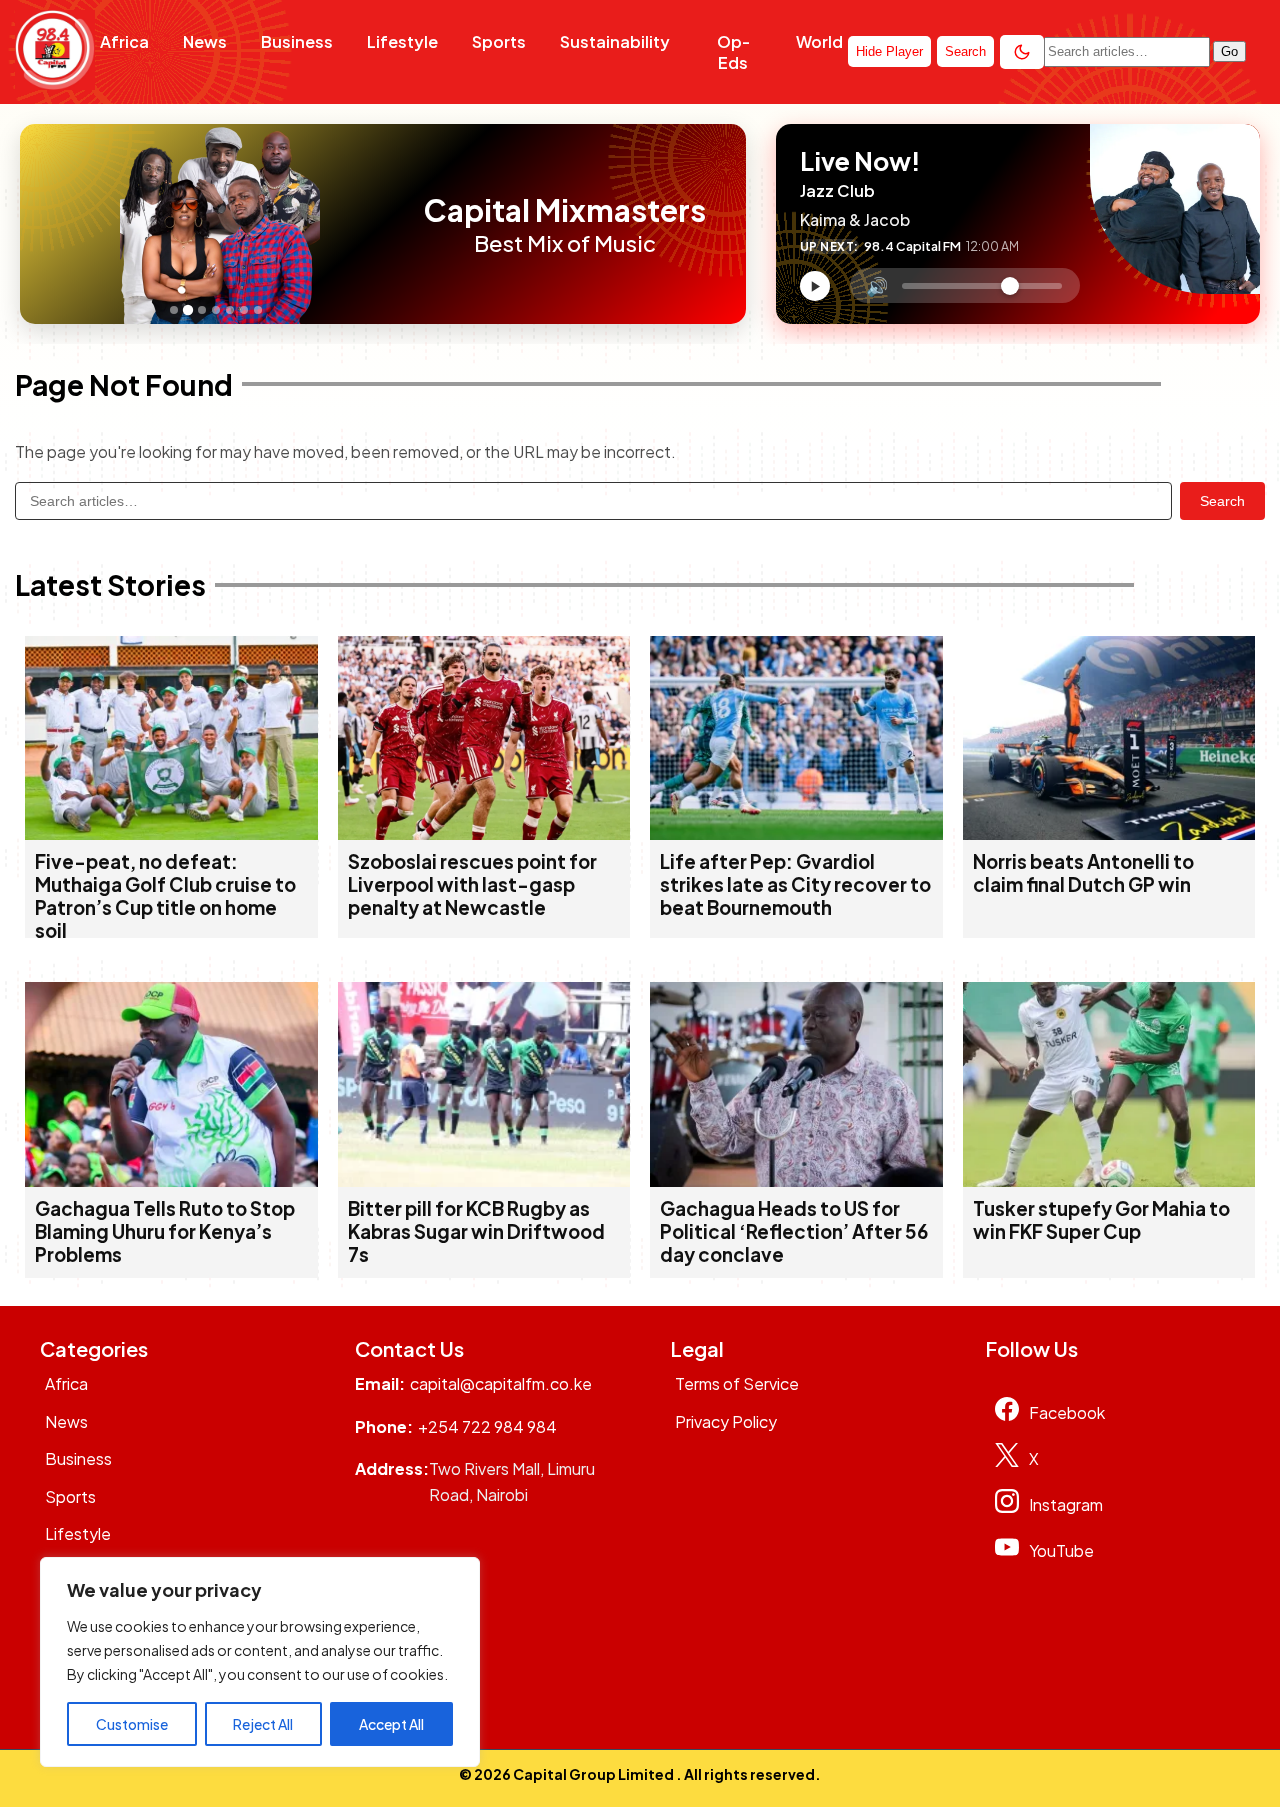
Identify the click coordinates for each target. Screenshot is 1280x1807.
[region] (260, 1662)
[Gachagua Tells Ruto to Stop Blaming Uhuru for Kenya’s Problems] (171, 1180)
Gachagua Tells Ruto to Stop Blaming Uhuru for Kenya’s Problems (165, 1231)
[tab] (174, 310)
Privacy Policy (726, 1421)
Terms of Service (737, 1383)
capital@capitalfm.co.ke (501, 1383)
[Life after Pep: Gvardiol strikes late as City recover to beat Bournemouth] (796, 833)
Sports (499, 41)
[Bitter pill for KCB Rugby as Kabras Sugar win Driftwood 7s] (484, 1180)
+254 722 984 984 (487, 1426)
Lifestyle (402, 41)
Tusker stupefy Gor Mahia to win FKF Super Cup (1101, 1220)
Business (297, 41)
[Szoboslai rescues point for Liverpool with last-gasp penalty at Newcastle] (484, 833)
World (819, 41)
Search (1222, 501)
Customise (132, 1724)
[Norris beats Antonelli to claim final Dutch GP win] (1109, 833)
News (205, 41)
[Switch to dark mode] (1022, 52)
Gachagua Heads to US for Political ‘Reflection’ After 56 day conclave (794, 1231)
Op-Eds (733, 52)
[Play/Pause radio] (815, 286)
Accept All (391, 1724)
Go (1229, 51)
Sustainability (615, 41)
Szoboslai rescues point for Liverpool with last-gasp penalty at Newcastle (472, 884)
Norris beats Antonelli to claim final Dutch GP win (1083, 873)
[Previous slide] (41, 224)
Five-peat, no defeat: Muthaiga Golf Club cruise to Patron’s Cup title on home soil (165, 896)
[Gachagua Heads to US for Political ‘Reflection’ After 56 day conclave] (796, 1180)
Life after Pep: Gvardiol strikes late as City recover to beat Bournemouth (795, 884)
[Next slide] (398, 224)
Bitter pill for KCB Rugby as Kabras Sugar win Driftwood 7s (476, 1231)
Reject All (263, 1724)
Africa (124, 41)
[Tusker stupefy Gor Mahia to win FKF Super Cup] (1109, 1180)
